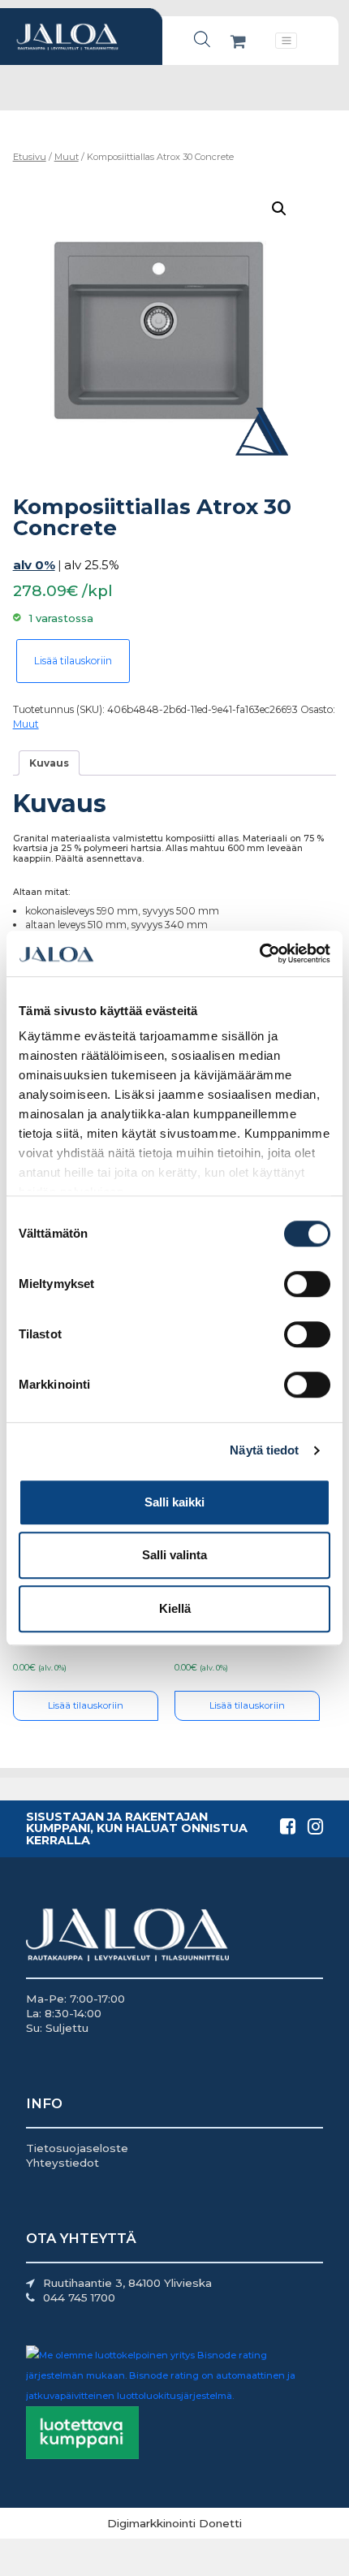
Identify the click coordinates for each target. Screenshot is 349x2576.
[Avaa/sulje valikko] (286, 41)
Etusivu (30, 157)
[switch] (307, 1284)
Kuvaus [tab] (49, 763)
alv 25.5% (92, 565)
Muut (67, 157)
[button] (279, 209)
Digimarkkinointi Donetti (174, 2523)
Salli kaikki (174, 1502)
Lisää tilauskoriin (73, 661)
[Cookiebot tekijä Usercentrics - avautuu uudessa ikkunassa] (259, 953)
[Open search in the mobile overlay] (202, 39)
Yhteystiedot (62, 2163)
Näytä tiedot (264, 1450)
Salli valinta (174, 1555)
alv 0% (34, 565)
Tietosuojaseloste (77, 2148)
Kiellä (175, 1608)
